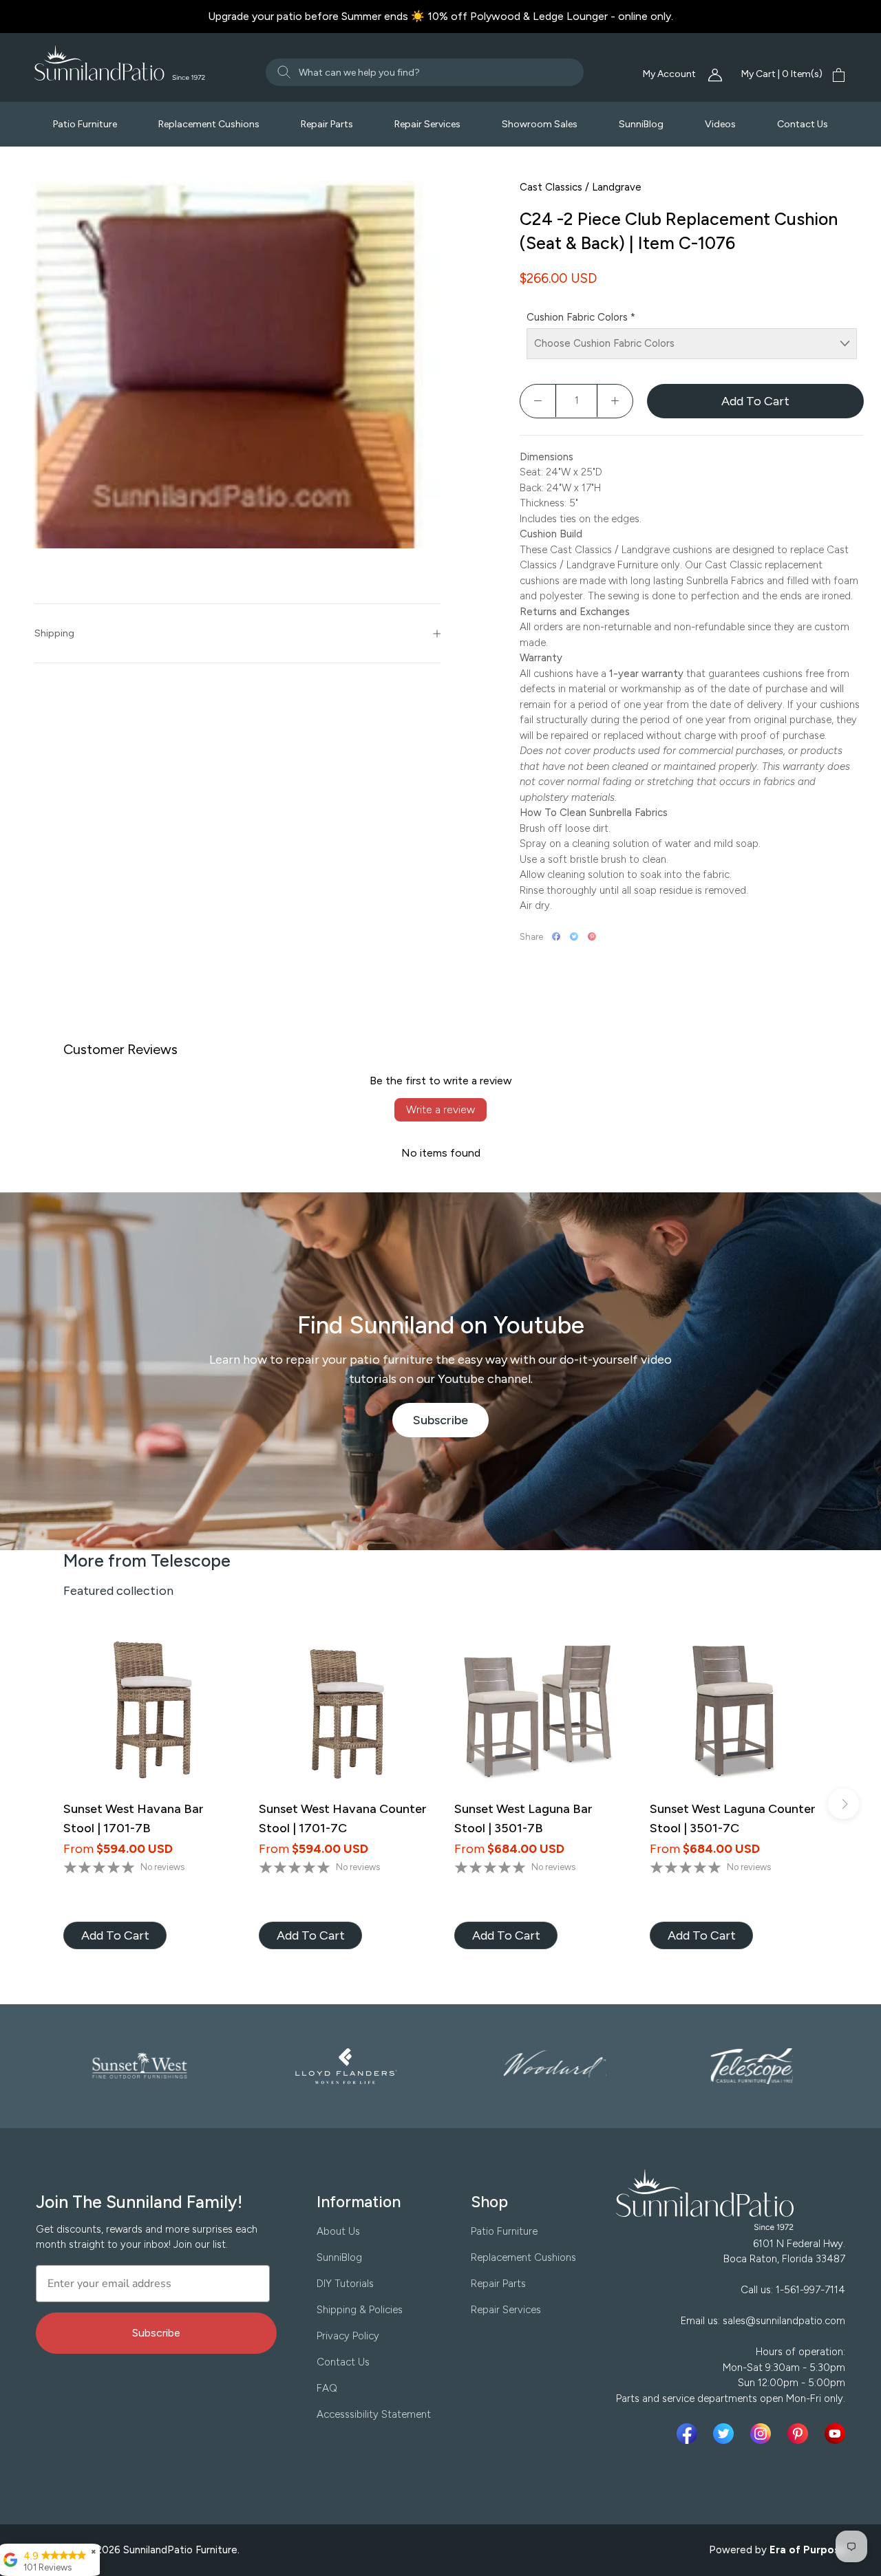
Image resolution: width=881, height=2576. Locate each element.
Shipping (54, 633)
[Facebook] (556, 936)
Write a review (440, 1109)
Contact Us (803, 124)
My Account (670, 74)
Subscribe (451, 1425)
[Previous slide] (38, 1804)
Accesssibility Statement (374, 2414)
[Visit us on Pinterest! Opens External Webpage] (800, 2434)
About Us (338, 2231)
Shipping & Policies (360, 2310)
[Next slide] (843, 1804)
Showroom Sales (540, 124)
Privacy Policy (348, 2336)
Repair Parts (327, 124)
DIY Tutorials (345, 2284)
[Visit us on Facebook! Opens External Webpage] (690, 2434)
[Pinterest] (592, 936)
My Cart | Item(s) (782, 74)
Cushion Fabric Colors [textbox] (581, 317)
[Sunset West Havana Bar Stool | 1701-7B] (147, 1712)
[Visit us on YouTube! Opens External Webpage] (835, 2434)
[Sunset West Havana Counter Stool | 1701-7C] (343, 1712)
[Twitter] (574, 936)
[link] (115, 1935)
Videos (720, 124)
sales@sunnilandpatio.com (784, 2321)
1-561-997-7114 (810, 2290)
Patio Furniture (85, 124)
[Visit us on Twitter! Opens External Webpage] (726, 2434)
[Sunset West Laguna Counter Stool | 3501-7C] (734, 1712)
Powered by (778, 2550)
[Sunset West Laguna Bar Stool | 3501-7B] (538, 1712)
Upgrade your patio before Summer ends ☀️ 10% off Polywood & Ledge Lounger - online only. (440, 16)
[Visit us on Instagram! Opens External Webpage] (763, 2434)
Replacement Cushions (209, 124)
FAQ (327, 2388)
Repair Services (427, 124)
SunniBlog (641, 124)
